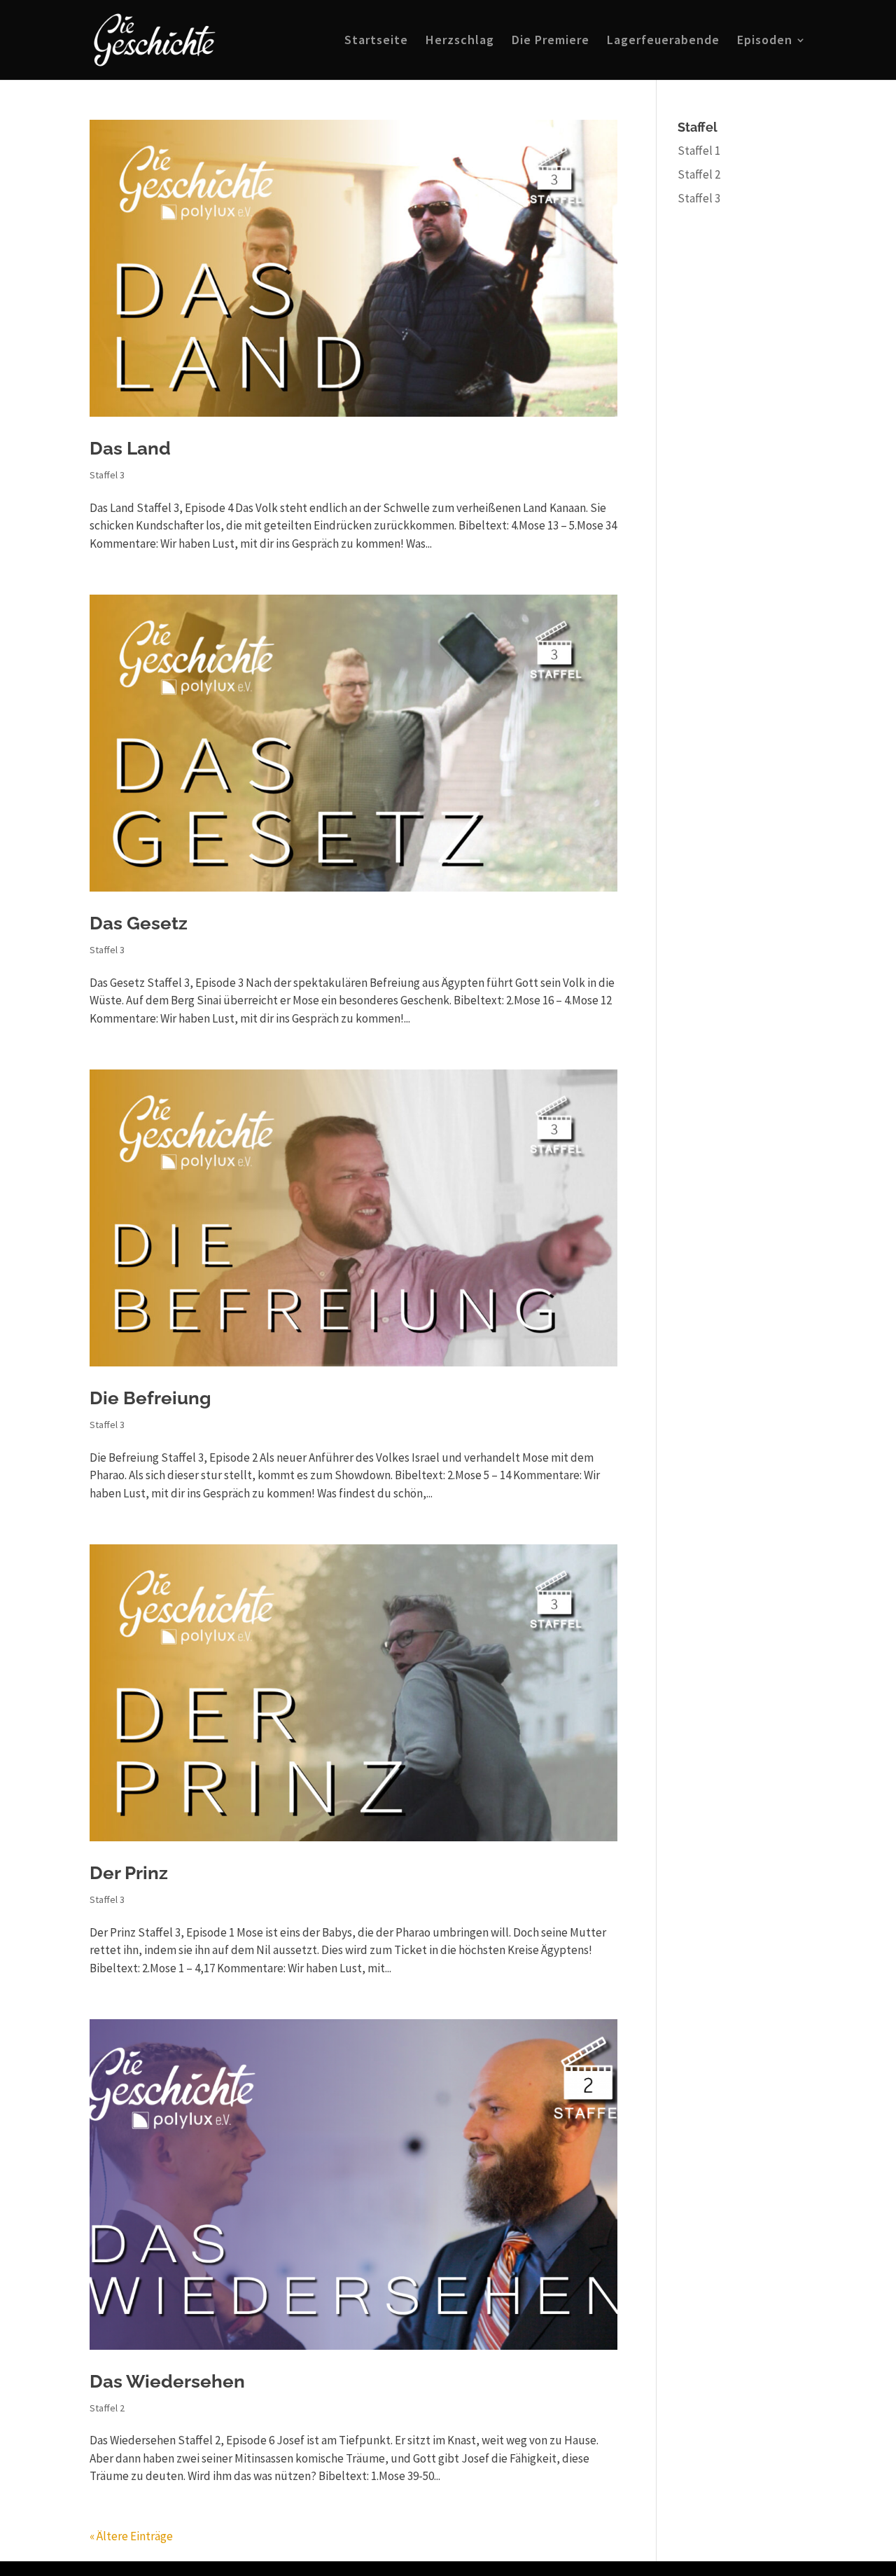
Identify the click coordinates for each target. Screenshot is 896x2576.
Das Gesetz (139, 923)
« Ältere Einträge (131, 2536)
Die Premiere (551, 41)
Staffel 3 (107, 475)
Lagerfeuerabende (663, 41)
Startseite (376, 41)
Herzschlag (460, 41)
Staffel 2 (107, 2408)
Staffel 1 (699, 151)
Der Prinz (129, 1873)
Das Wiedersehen (167, 2381)
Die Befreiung (150, 1398)
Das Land (130, 448)
